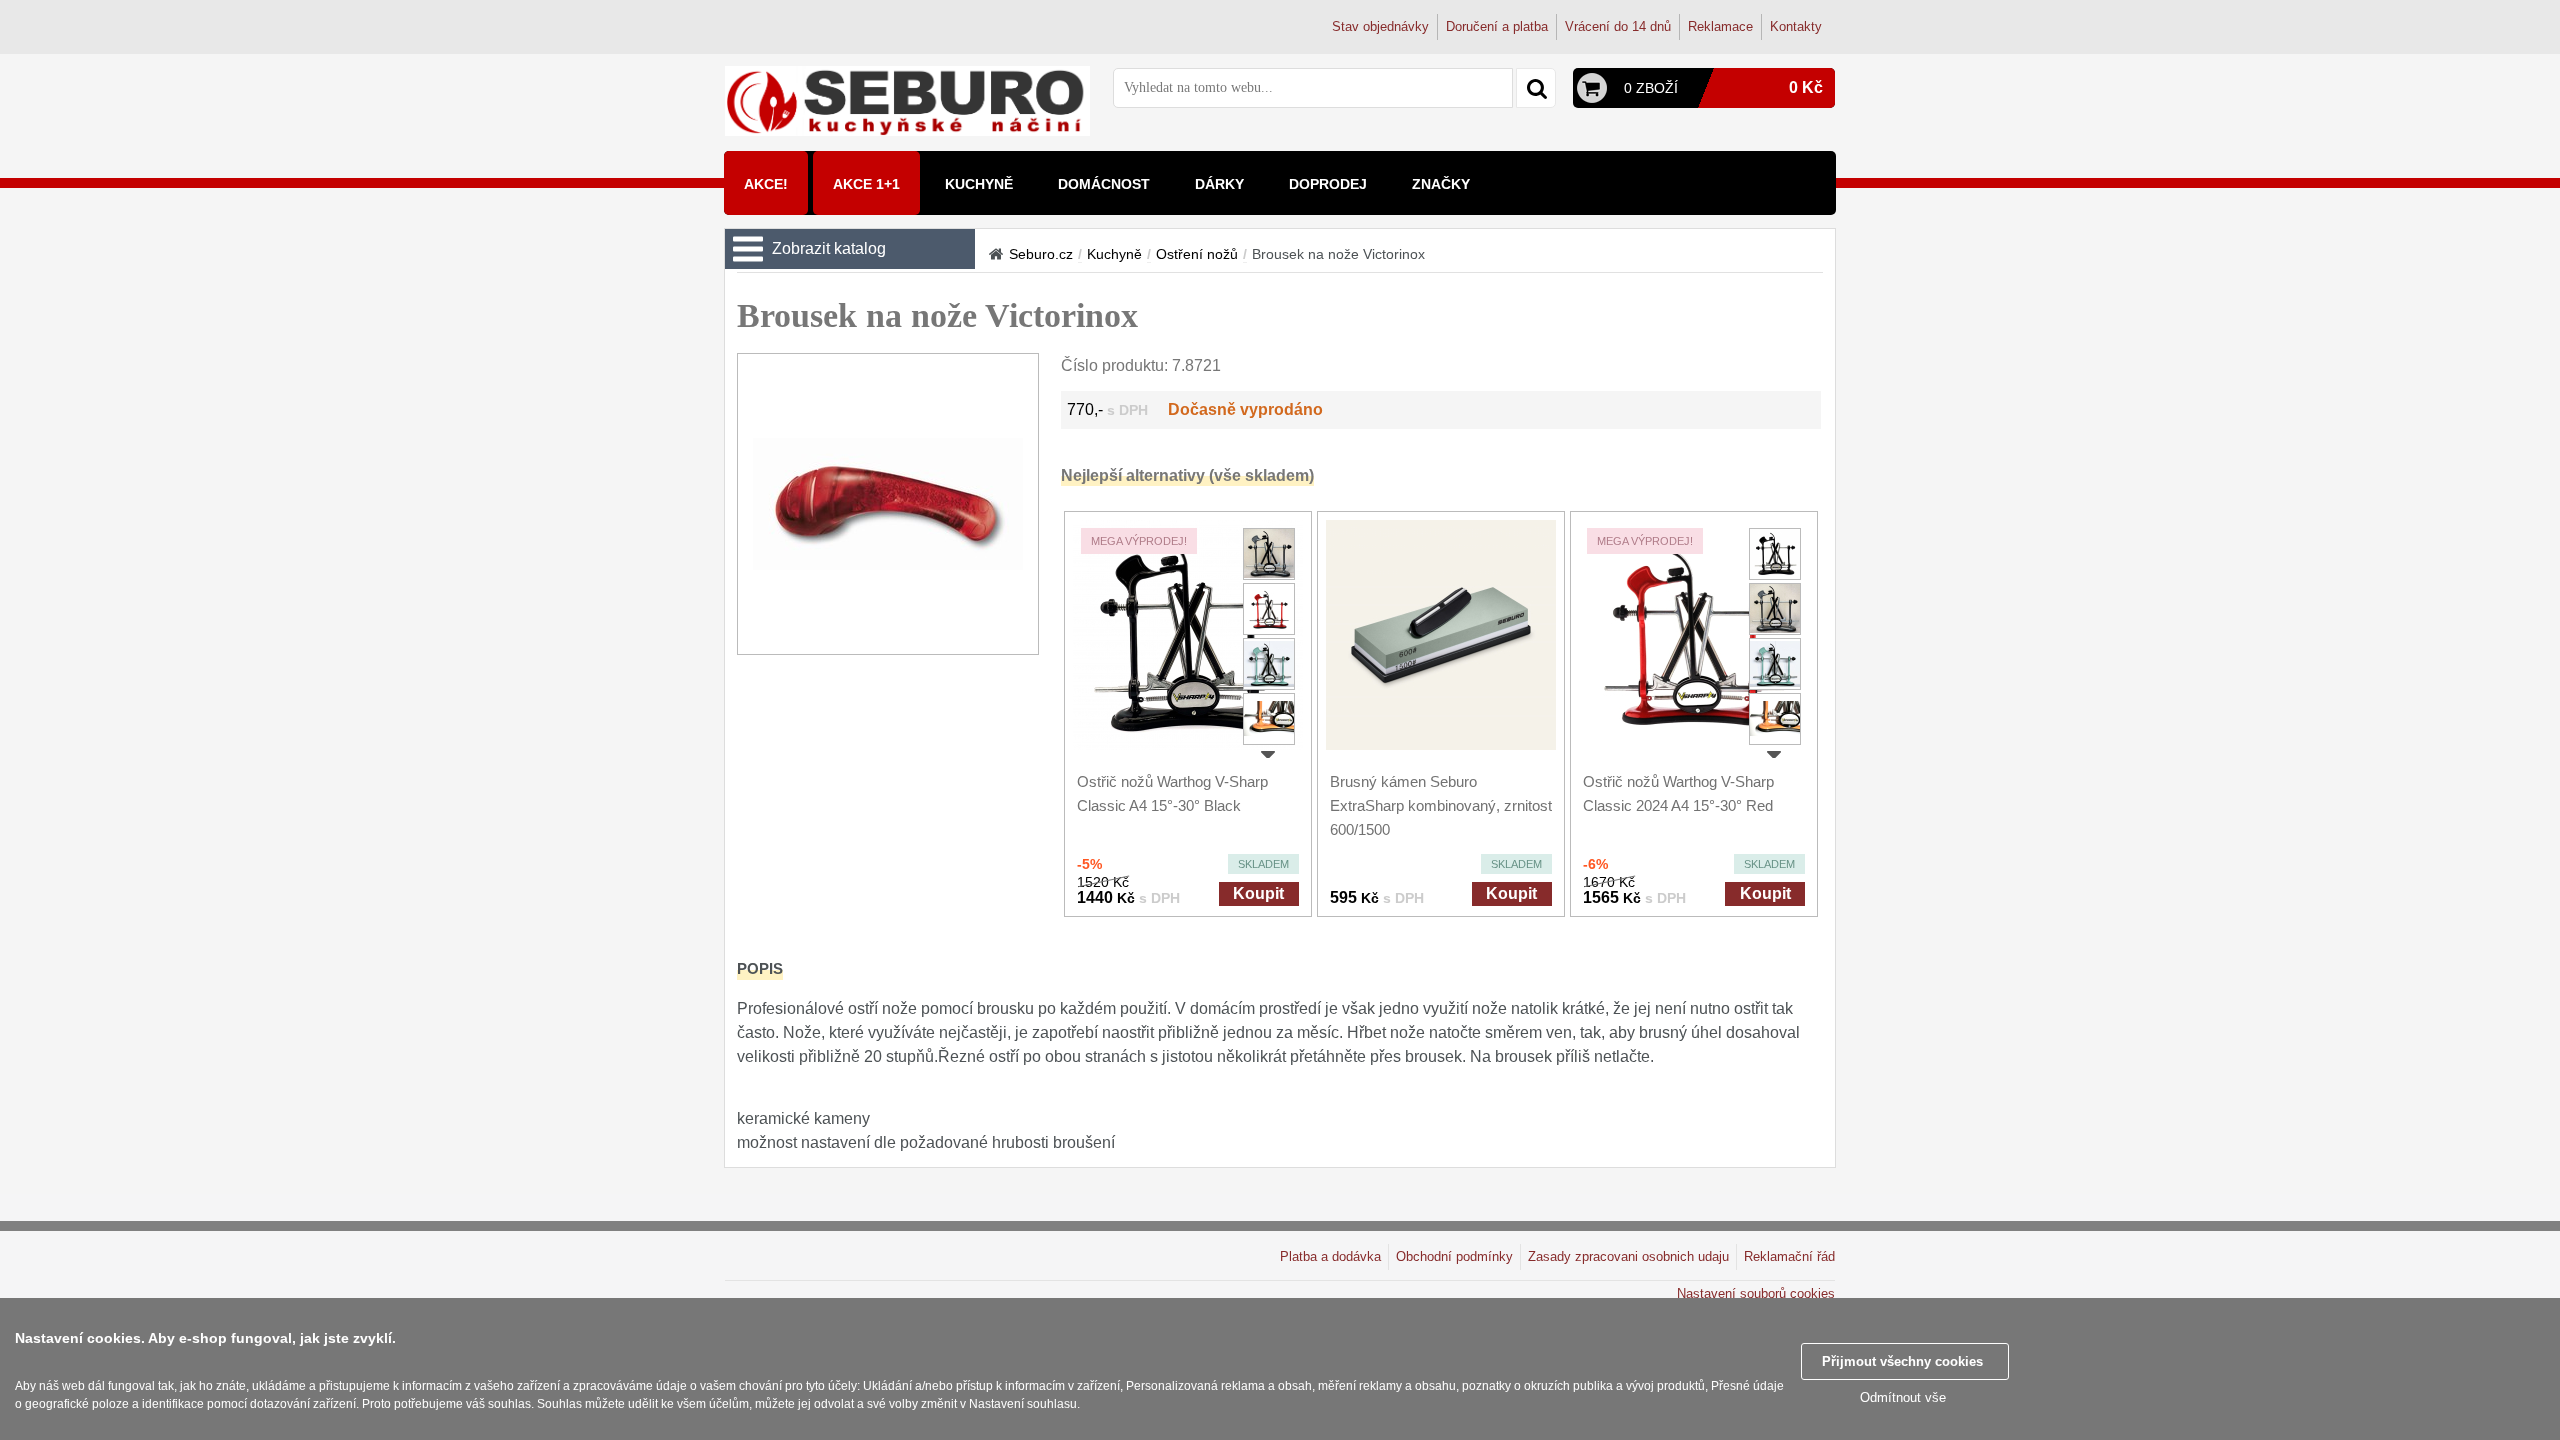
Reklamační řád (1789, 1256)
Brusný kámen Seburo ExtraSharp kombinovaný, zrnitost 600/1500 (1441, 805)
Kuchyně (1114, 254)
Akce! (766, 184)
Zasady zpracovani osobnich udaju (1628, 1256)
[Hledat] (1536, 88)
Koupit (1258, 893)
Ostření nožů (1197, 254)
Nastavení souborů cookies (1756, 1293)
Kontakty (1796, 26)
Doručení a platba (1497, 26)
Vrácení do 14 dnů (1618, 26)
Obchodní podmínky (1454, 1256)
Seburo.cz (1041, 254)
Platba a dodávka (1330, 1256)
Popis (760, 968)
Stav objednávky (1380, 26)
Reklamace (1720, 26)
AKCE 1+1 (866, 184)
